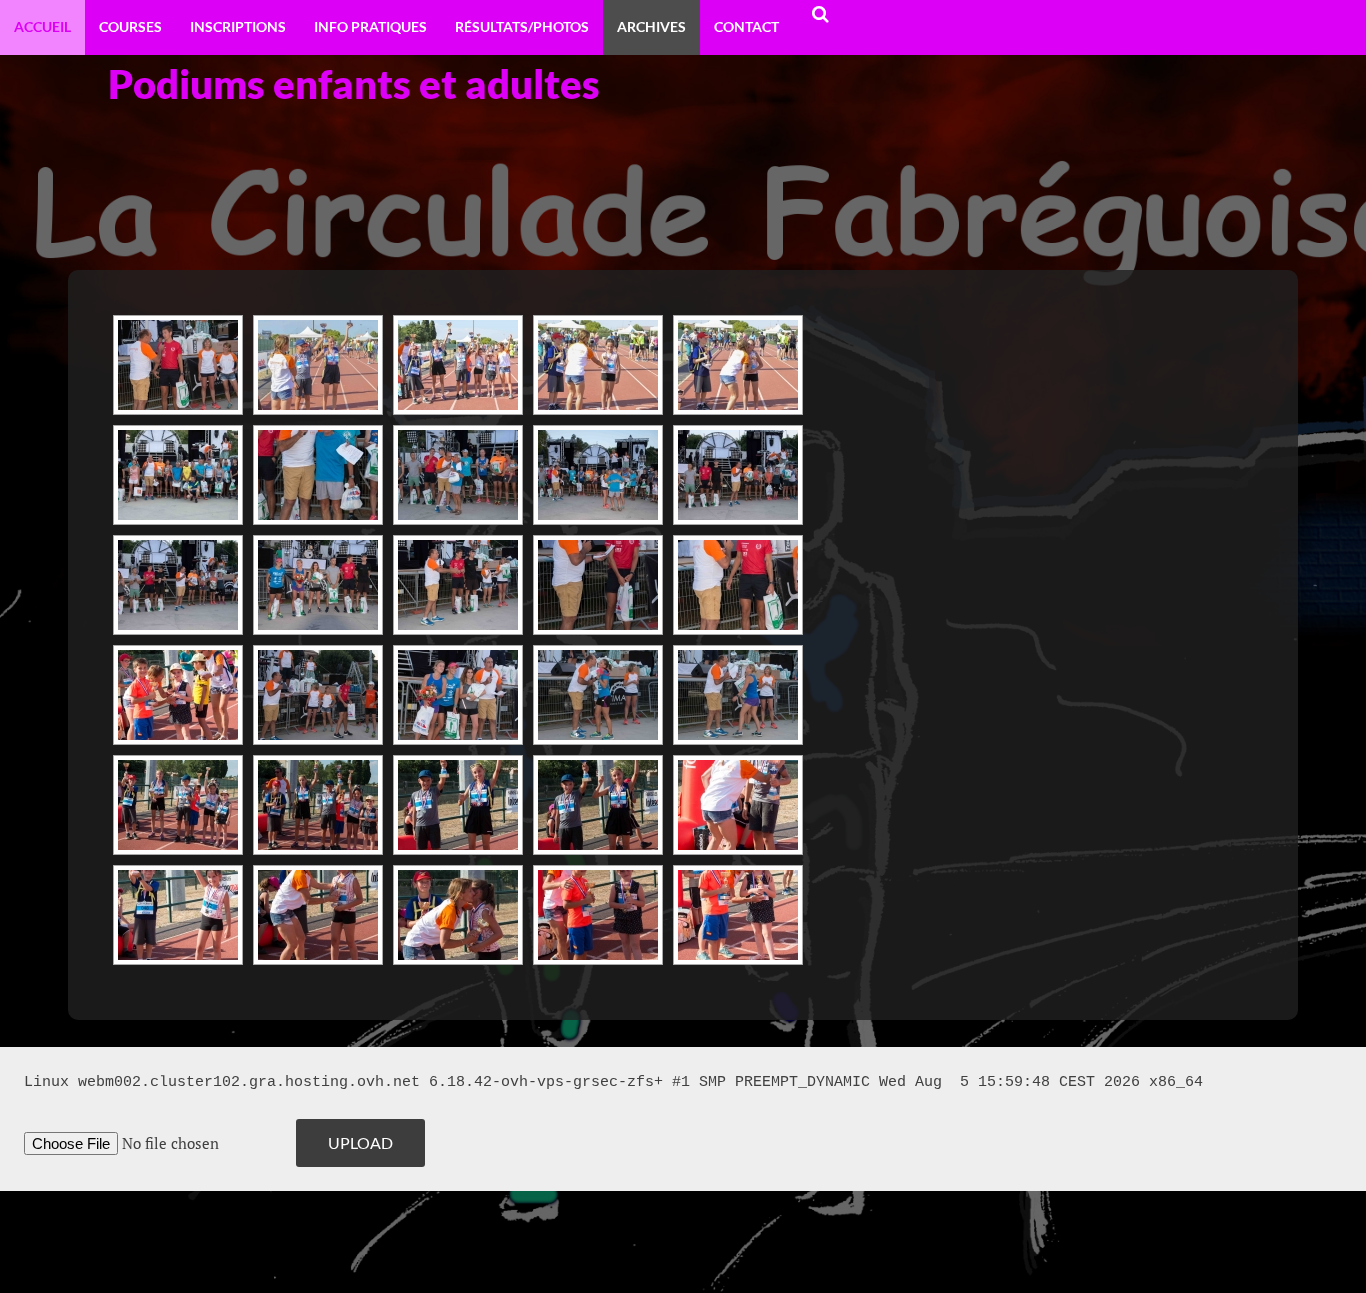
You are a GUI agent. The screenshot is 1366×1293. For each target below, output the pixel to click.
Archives (651, 26)
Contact (746, 26)
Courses (130, 26)
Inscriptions (238, 26)
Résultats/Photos (522, 26)
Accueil (42, 26)
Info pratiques (370, 26)
